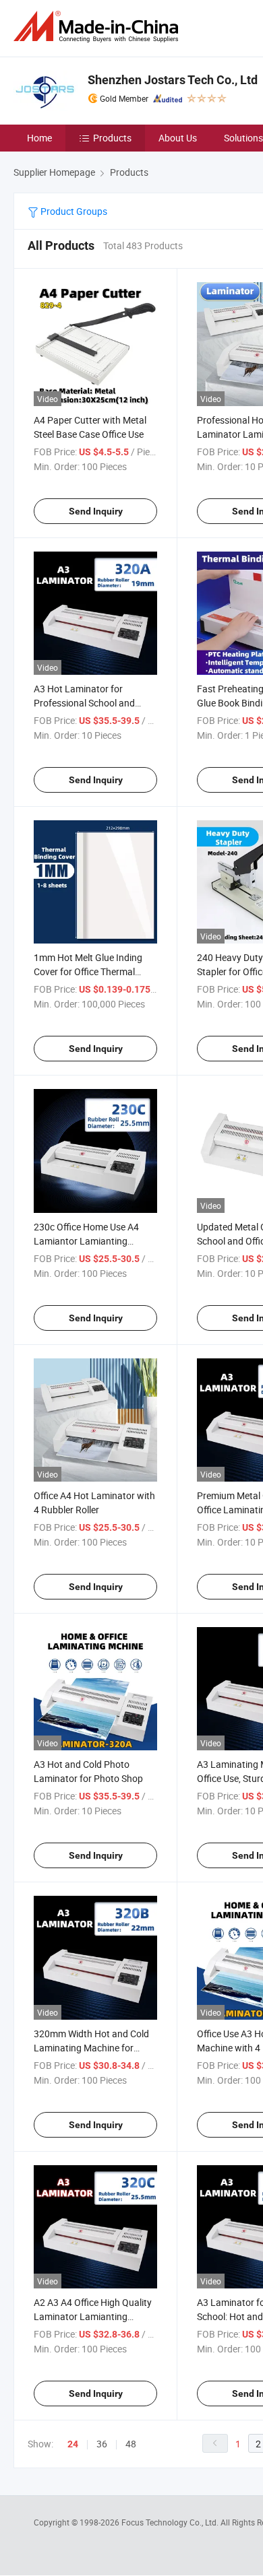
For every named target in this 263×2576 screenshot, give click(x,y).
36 (102, 2444)
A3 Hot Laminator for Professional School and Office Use (84, 703)
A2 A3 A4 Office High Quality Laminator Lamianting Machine (93, 2316)
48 (131, 2444)
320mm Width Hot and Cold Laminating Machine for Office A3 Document (91, 2048)
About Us (178, 138)
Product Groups (73, 211)
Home (39, 138)
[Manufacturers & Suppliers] (98, 27)
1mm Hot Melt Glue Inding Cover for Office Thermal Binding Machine (88, 971)
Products (112, 138)
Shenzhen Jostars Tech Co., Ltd (173, 80)
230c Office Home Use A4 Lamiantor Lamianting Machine (86, 1241)
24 (73, 2444)
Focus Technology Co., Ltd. (171, 2522)
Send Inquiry (96, 511)
